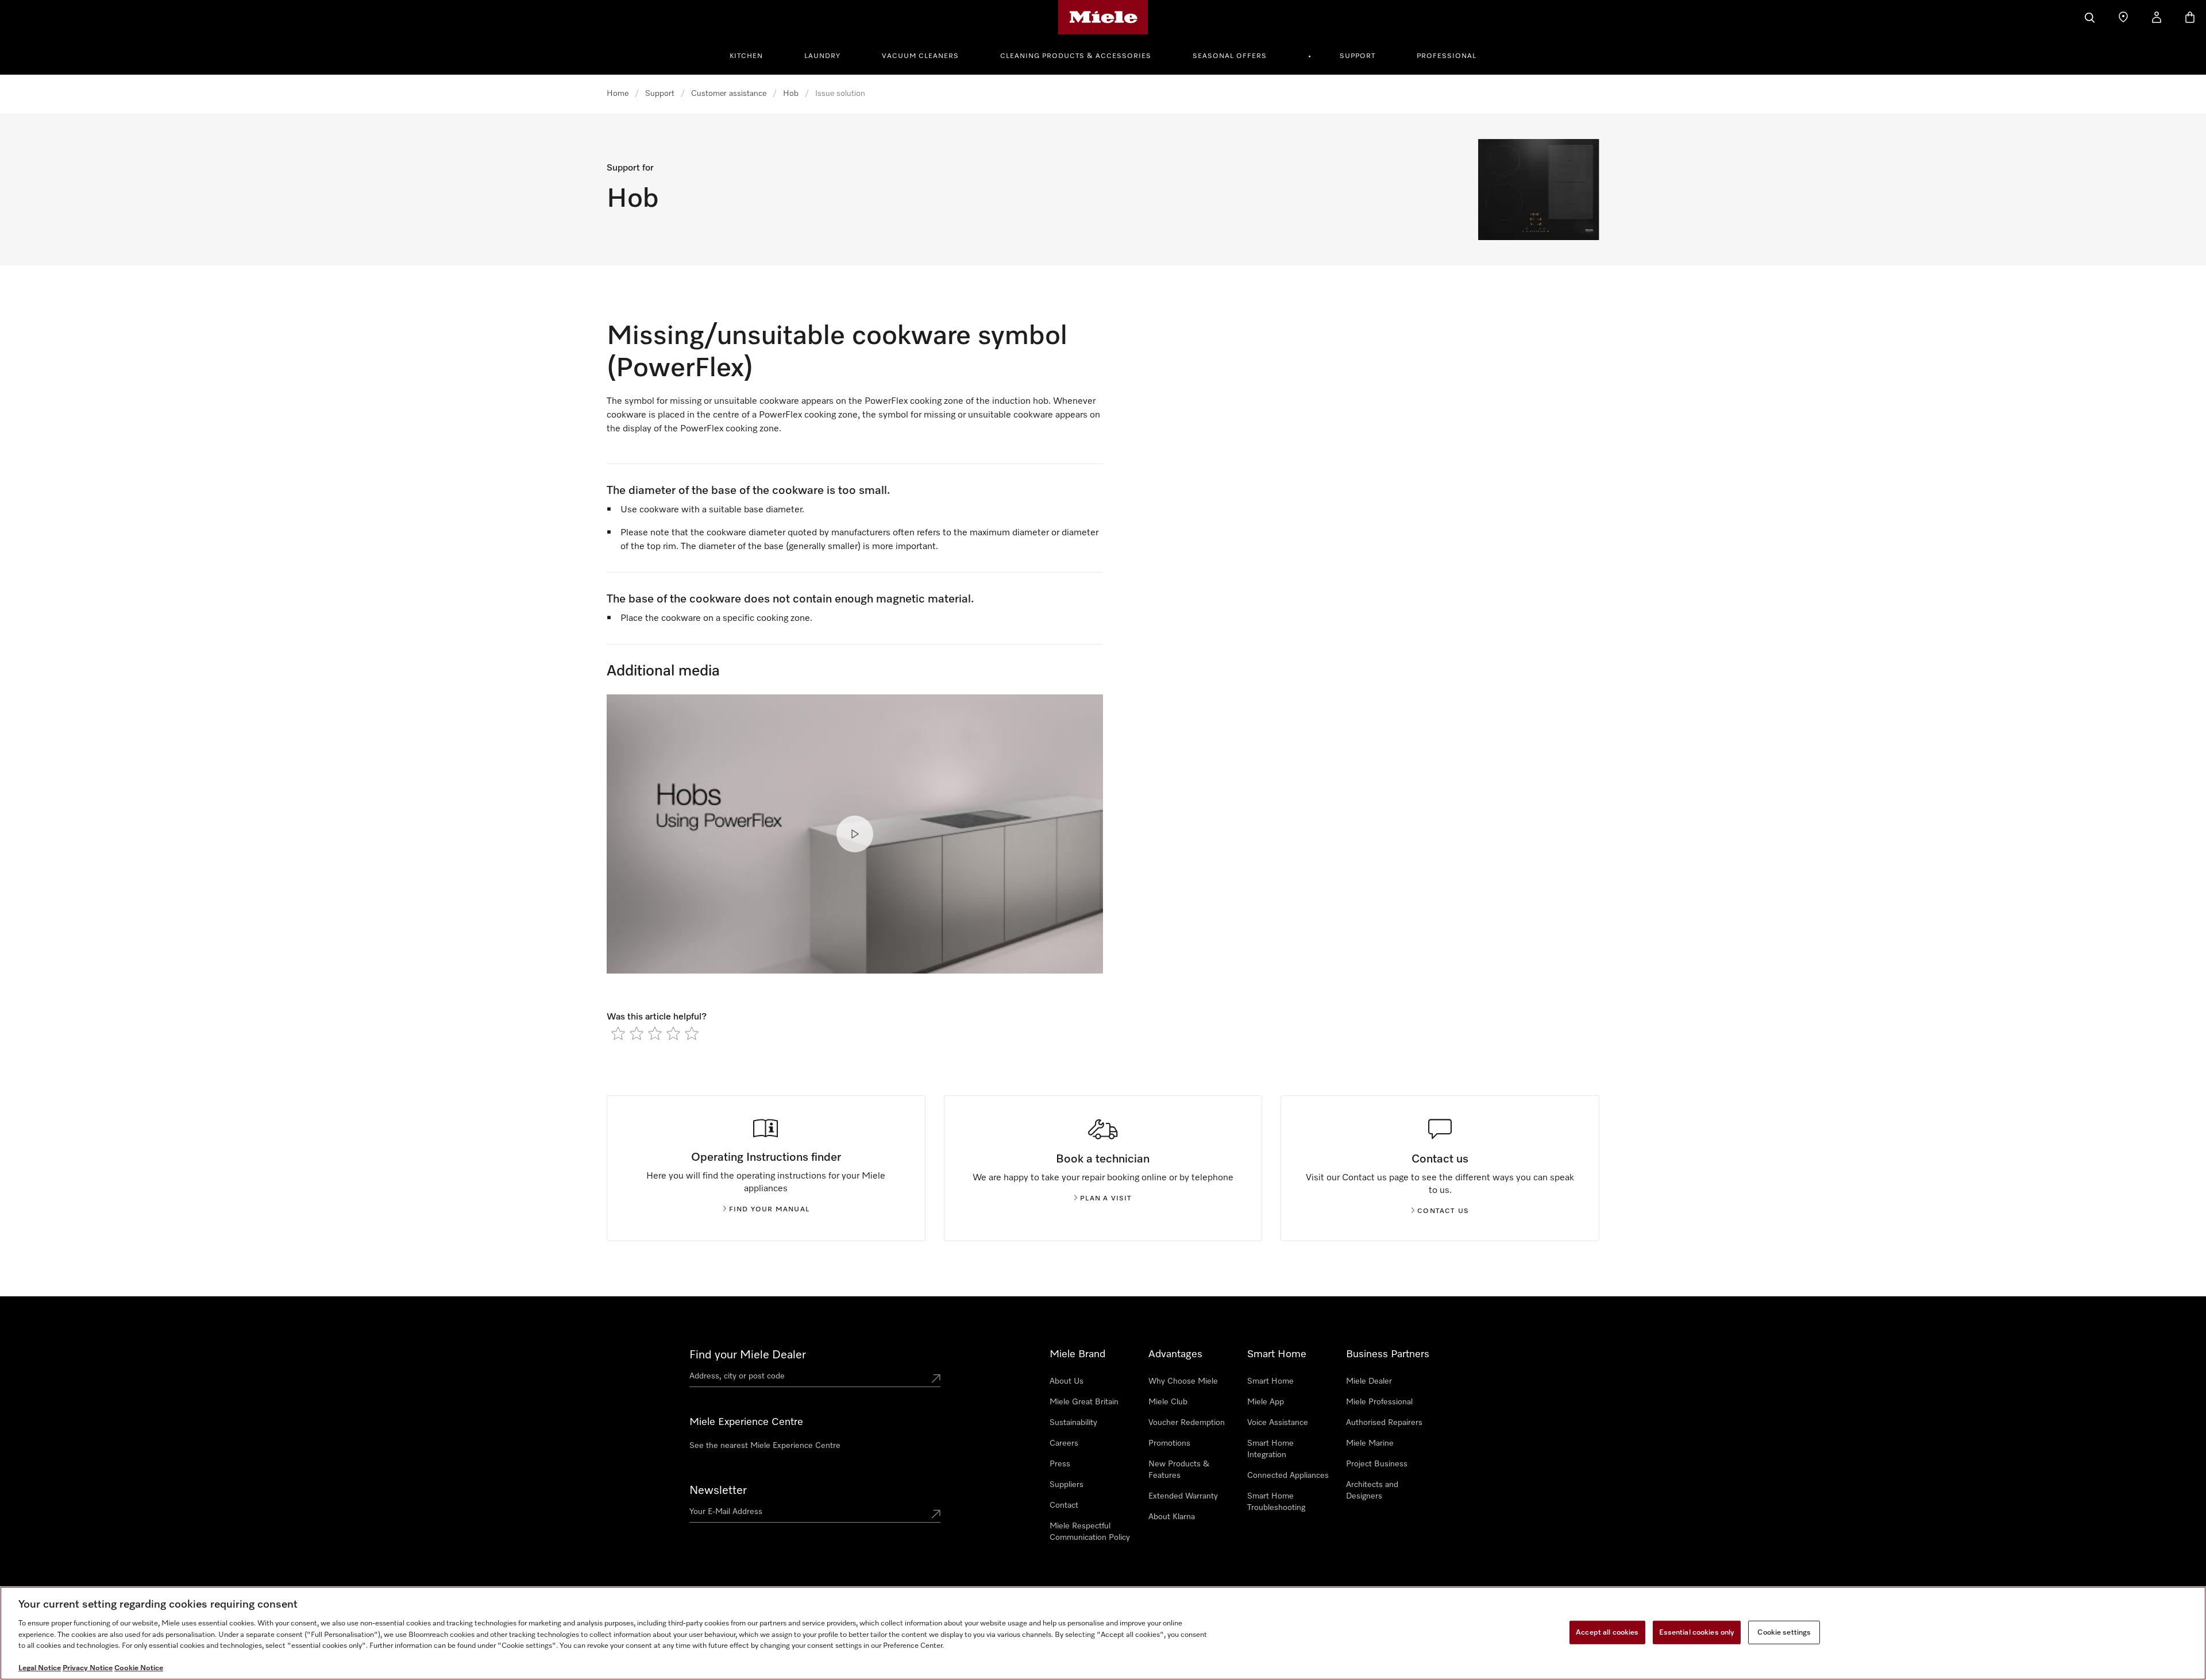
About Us (1067, 1381)
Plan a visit (1106, 1199)
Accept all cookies (1607, 1632)
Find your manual (769, 1210)
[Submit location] (936, 1378)
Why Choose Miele (1183, 1381)
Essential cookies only (1697, 1632)
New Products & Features (1179, 1470)
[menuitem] (753, 55)
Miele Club (1168, 1402)
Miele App (1266, 1402)
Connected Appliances (1288, 1476)
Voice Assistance (1278, 1423)
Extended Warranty (1183, 1496)
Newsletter (718, 1490)
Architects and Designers (1372, 1490)
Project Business (1377, 1464)
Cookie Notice (139, 1668)
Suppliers (1067, 1485)
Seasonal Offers (1230, 56)
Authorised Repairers (1384, 1423)
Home (618, 94)
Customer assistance (729, 94)
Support (1357, 56)
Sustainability (1073, 1423)
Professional (1447, 56)
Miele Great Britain (1084, 1402)
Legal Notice (40, 1668)
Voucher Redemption (1187, 1423)
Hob (791, 94)
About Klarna (1172, 1517)
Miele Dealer (1369, 1381)
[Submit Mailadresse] (936, 1514)
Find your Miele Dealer (748, 1355)
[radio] (618, 1033)
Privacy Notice (88, 1668)
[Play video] (855, 834)
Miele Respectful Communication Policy (1090, 1532)
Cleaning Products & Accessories (1076, 56)
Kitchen (746, 56)
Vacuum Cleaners (920, 56)
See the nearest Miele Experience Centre (765, 1446)
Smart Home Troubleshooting (1276, 1502)
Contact (1064, 1505)
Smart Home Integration (1270, 1449)
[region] (1103, 1633)
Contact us (1443, 1211)
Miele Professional (1379, 1402)
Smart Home (1270, 1381)
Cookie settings (1784, 1632)
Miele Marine (1370, 1443)
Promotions (1169, 1443)
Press (1060, 1464)
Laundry (822, 56)
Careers (1064, 1443)
